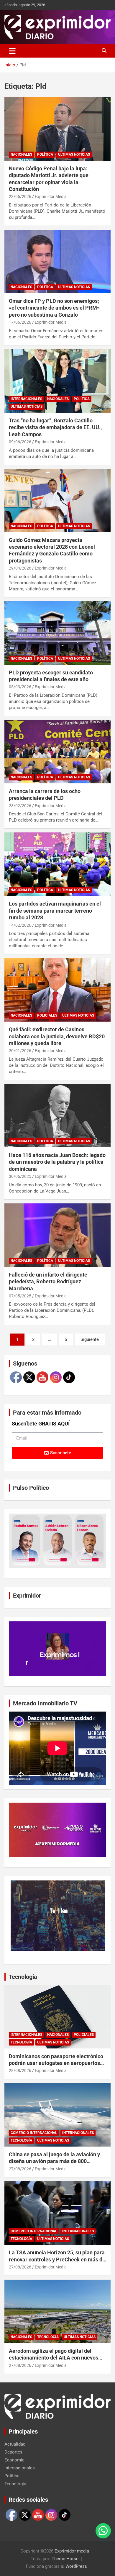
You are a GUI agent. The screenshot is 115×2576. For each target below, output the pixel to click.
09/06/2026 (20, 442)
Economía (14, 2460)
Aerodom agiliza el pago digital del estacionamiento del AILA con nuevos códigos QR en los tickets (54, 2358)
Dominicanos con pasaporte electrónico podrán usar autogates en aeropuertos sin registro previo (56, 2063)
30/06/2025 (20, 1176)
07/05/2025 (20, 1296)
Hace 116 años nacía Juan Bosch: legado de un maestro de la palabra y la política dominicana (57, 1162)
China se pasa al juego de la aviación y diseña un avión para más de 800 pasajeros (54, 2161)
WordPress (76, 2566)
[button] (103, 2531)
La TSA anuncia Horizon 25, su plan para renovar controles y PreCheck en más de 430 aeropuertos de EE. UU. (57, 2259)
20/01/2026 (20, 1051)
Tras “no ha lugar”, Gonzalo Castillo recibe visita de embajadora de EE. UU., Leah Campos (55, 427)
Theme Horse (65, 2559)
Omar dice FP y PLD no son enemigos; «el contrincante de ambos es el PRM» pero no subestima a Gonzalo (54, 308)
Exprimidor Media (51, 197)
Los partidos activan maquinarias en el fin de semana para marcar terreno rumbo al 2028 (55, 911)
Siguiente (90, 1339)
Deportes (13, 2452)
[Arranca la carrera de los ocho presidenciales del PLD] (57, 752)
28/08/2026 (20, 2070)
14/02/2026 (20, 925)
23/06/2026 (20, 197)
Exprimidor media (72, 2551)
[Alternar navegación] (12, 51)
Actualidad (15, 2444)
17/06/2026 (20, 322)
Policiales (47, 1015)
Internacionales (26, 399)
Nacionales (21, 155)
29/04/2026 (20, 568)
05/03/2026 (20, 687)
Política (45, 155)
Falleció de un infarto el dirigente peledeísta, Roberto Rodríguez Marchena (48, 1282)
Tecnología (23, 1977)
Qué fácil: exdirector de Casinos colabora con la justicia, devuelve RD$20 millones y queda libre (57, 1036)
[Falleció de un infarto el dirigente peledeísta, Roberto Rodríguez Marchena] (57, 1235)
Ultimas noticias (74, 155)
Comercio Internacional (34, 2133)
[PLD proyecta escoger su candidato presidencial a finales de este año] (57, 633)
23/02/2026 (20, 806)
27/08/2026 (20, 2169)
